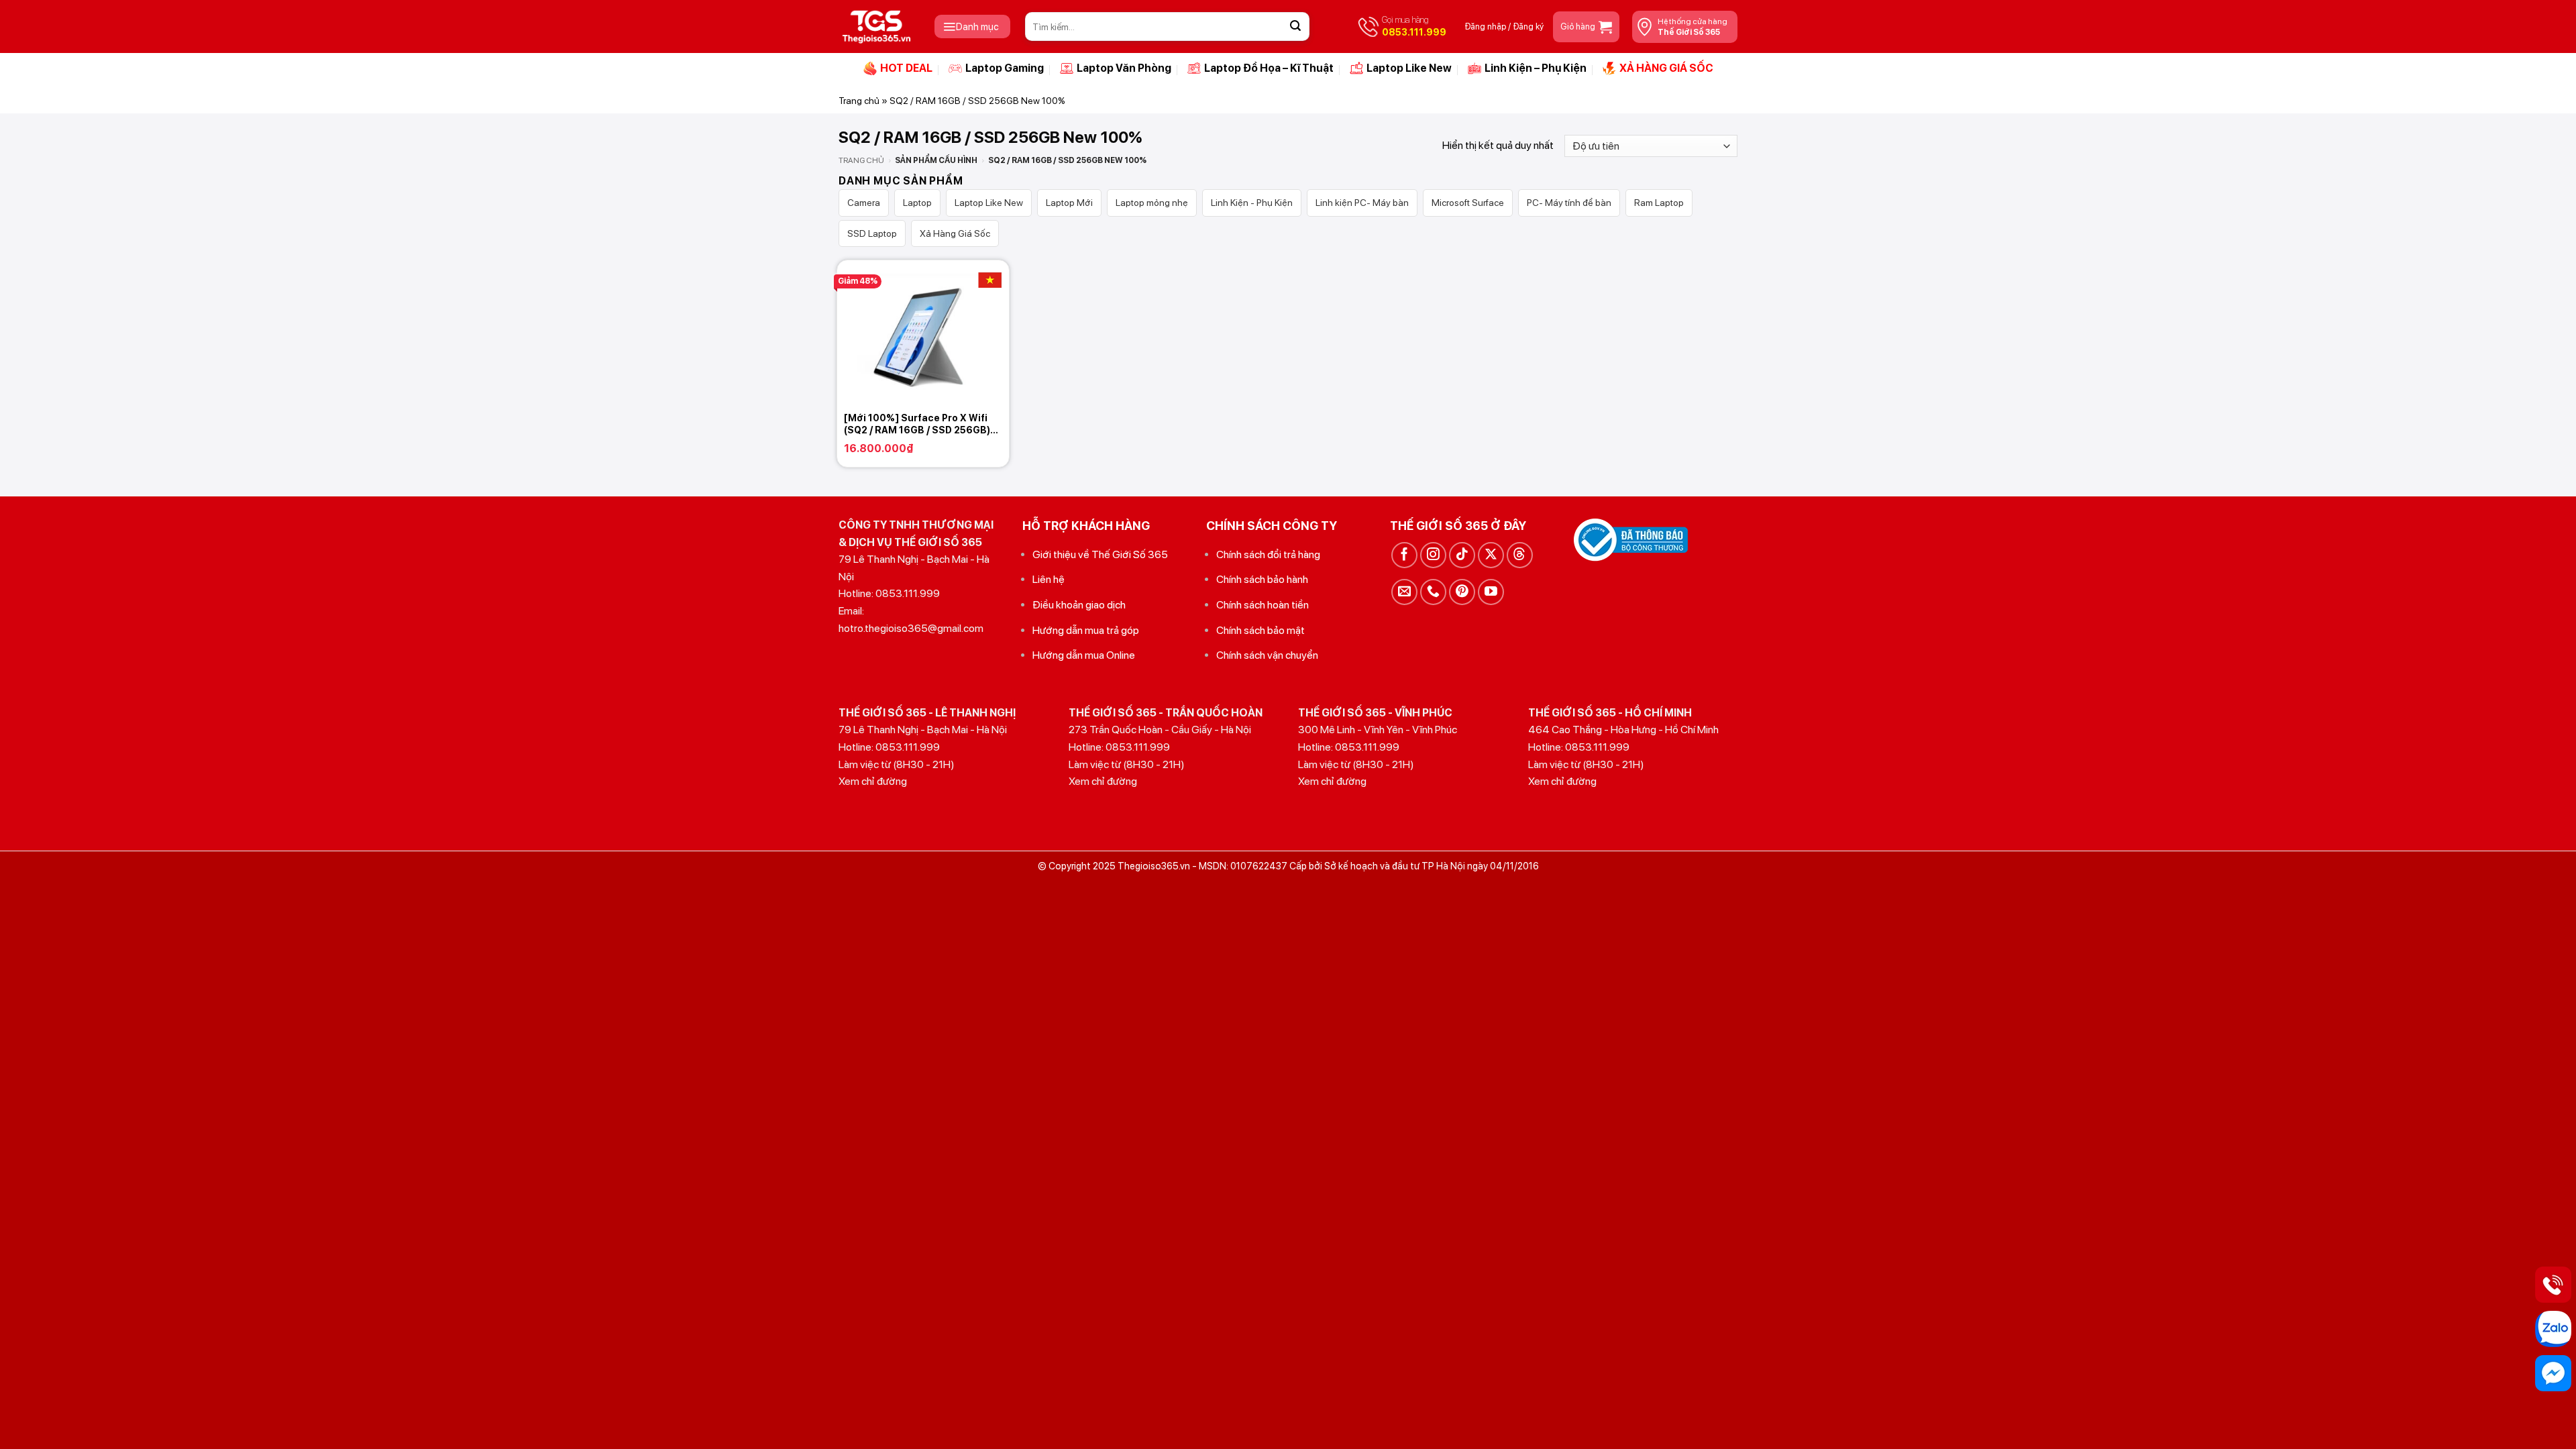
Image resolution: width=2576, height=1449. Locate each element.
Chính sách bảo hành (1262, 579)
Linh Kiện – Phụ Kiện (1536, 68)
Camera (864, 203)
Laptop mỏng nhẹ (1152, 203)
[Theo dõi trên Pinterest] (1462, 592)
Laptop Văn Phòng (1124, 68)
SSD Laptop (872, 233)
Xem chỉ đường (873, 781)
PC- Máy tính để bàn (1569, 203)
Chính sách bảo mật (1260, 630)
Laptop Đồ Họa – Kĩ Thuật (1269, 68)
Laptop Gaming (1005, 68)
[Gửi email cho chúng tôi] (1404, 592)
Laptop (917, 203)
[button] (972, 26)
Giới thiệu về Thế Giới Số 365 (1100, 554)
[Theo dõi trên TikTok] (1462, 555)
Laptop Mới (1069, 203)
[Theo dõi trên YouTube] (1491, 592)
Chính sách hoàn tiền (1263, 605)
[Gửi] (1295, 27)
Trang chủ (859, 101)
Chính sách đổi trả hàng (1268, 554)
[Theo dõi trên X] (1491, 555)
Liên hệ (1049, 579)
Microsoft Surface (1468, 203)
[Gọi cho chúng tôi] (1433, 592)
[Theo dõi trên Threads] (1520, 555)
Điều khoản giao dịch (1079, 605)
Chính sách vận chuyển (1267, 655)
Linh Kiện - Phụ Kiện (1252, 203)
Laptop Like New (1409, 68)
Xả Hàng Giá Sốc (955, 233)
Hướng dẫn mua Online (1084, 655)
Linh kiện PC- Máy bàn (1362, 203)
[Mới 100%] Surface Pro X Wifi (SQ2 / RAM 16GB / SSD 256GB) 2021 (917, 424)
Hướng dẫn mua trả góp (1086, 630)
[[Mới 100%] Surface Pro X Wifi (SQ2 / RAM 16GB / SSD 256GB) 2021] (923, 333)
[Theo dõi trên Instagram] (1433, 555)
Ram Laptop (1659, 203)
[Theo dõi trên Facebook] (1404, 555)
